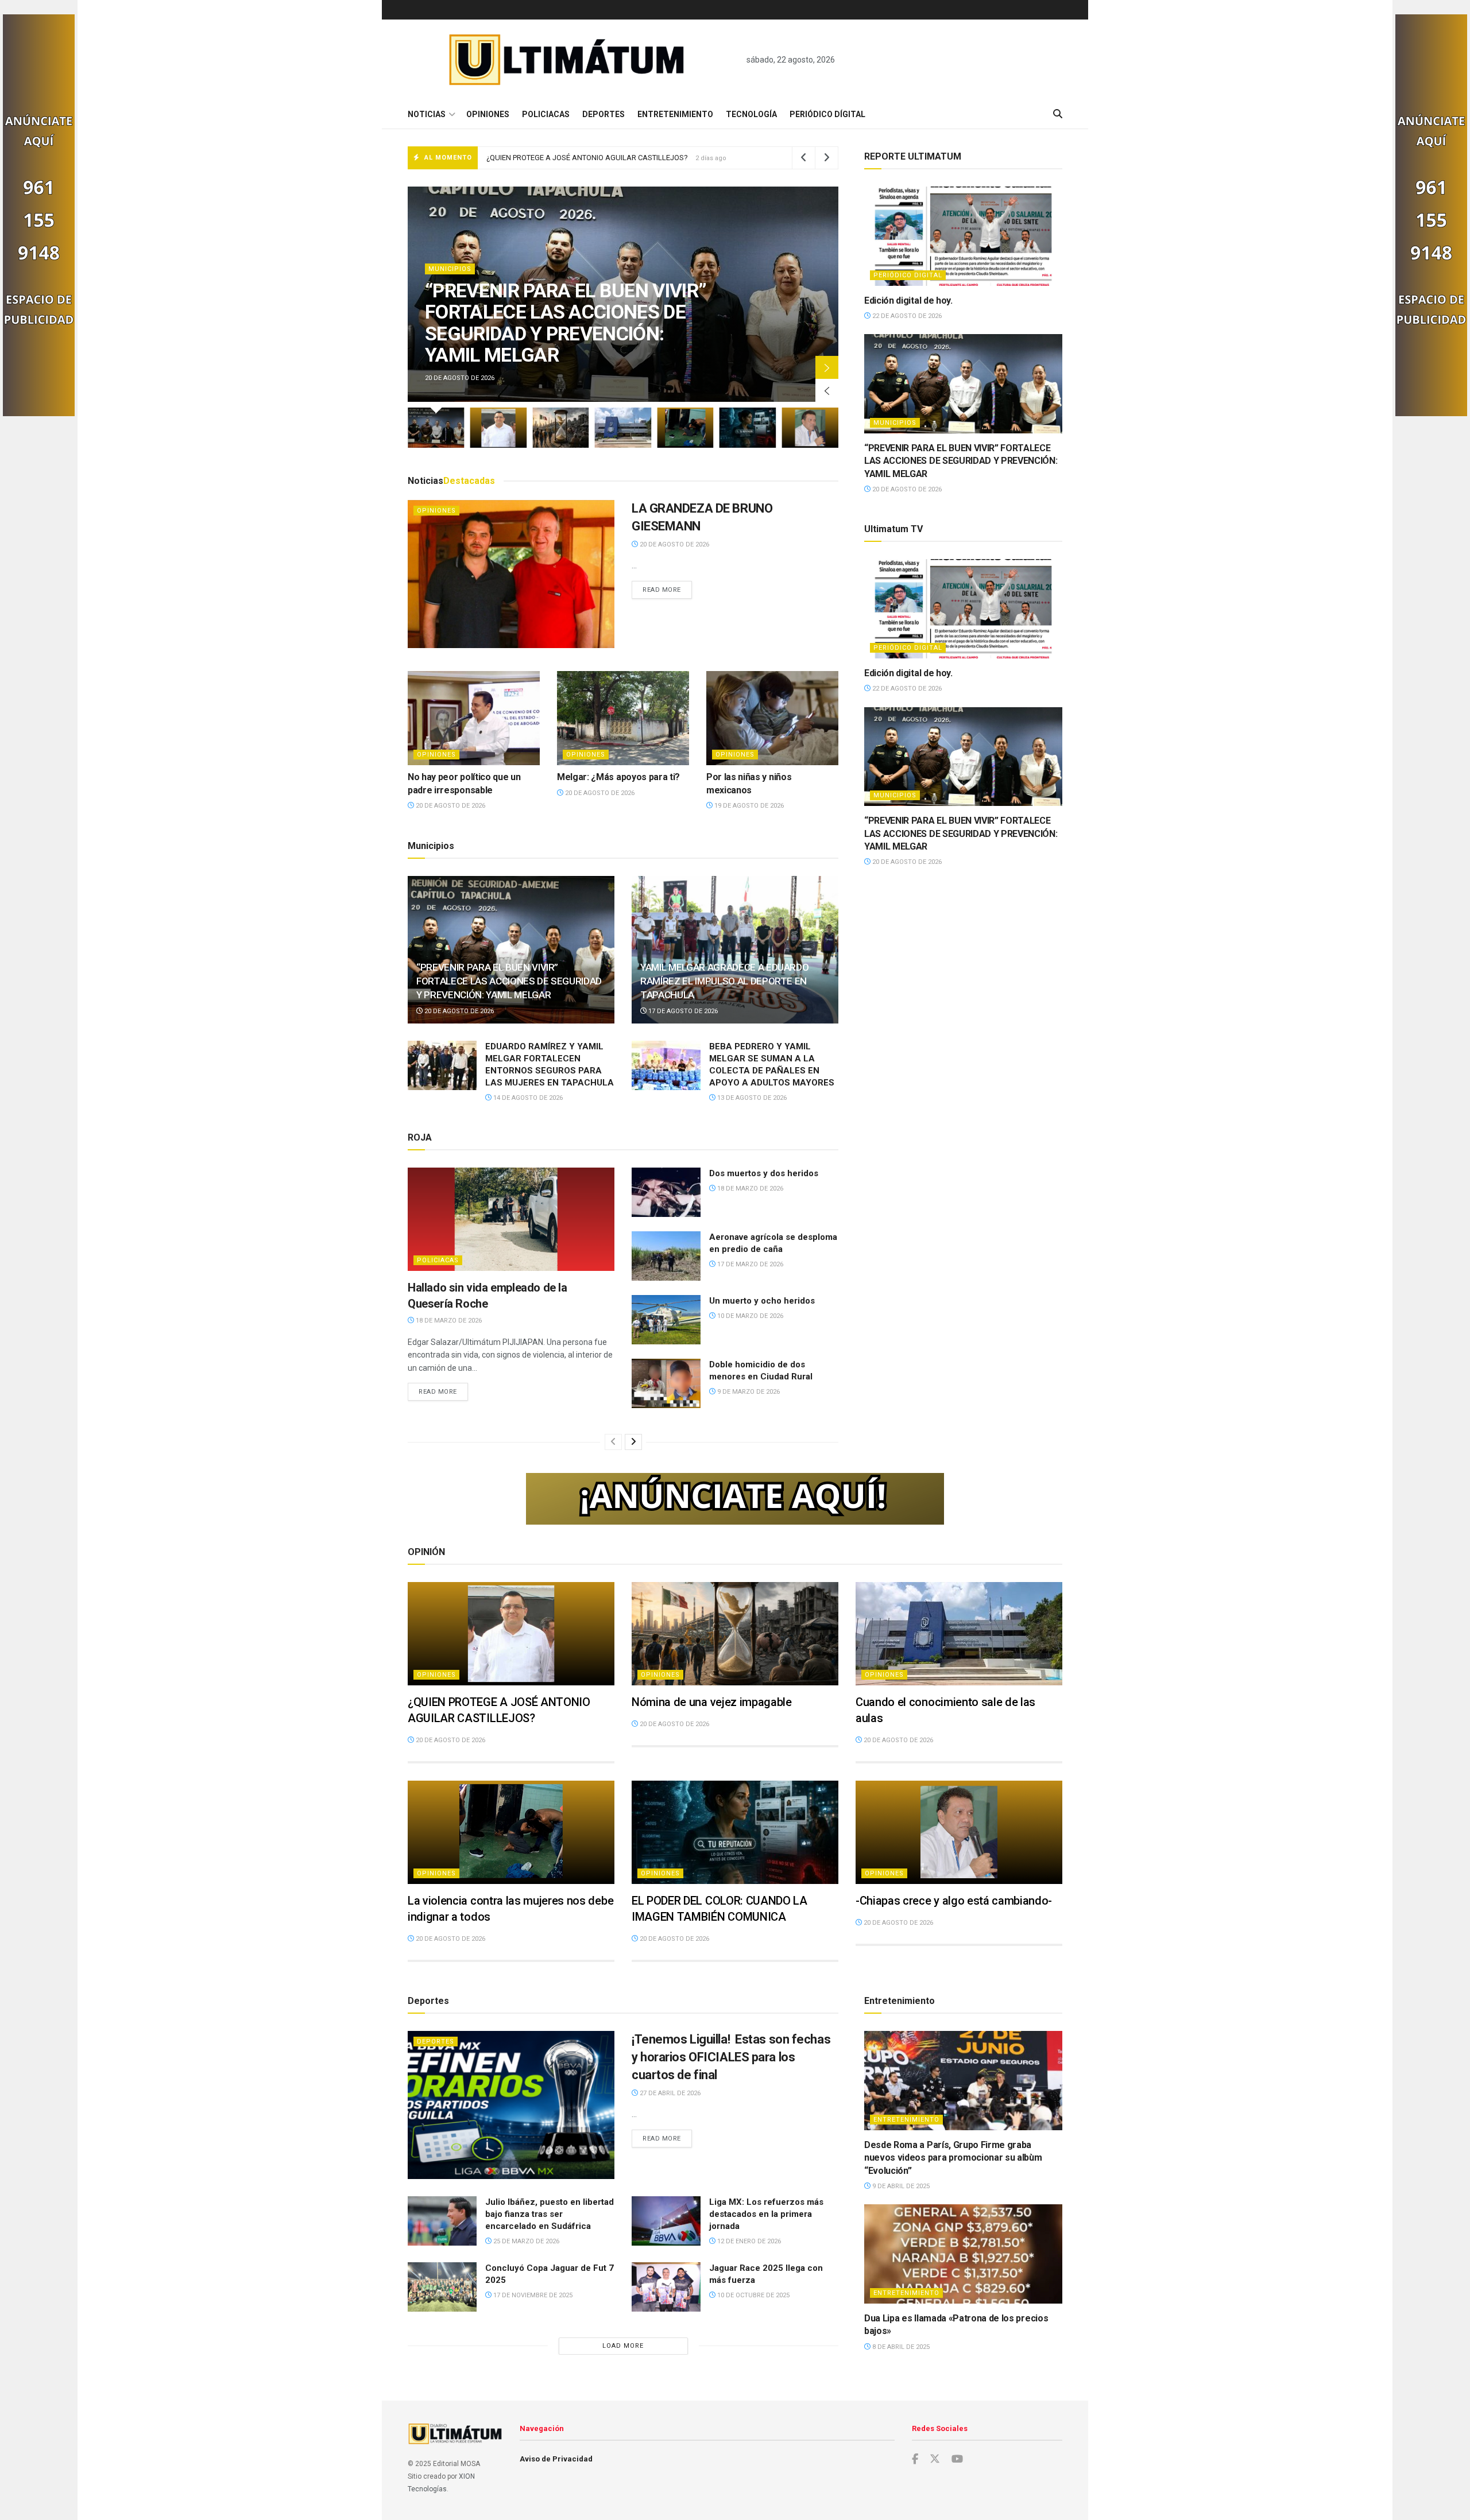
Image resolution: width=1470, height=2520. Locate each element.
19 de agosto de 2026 (748, 806)
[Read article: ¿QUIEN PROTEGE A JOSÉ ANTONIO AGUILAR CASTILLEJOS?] (511, 1634)
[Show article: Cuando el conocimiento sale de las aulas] (623, 428)
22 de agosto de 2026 (906, 316)
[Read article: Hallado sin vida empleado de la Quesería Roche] (511, 1219)
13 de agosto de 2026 (751, 1098)
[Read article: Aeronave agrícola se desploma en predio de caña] (666, 1256)
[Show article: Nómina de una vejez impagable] (561, 428)
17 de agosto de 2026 (682, 1011)
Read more (667, 590)
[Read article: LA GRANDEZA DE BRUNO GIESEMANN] (511, 574)
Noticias (427, 114)
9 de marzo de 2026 (748, 1392)
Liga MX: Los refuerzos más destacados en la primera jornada (766, 2214)
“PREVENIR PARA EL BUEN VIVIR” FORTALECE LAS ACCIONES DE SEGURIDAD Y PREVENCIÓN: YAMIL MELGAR (509, 981)
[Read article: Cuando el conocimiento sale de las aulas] (959, 1634)
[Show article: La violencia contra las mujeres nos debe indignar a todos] (685, 428)
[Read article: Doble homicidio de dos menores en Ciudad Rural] (666, 1383)
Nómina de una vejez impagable (539, 158)
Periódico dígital (827, 114)
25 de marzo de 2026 (525, 2241)
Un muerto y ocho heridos (762, 1301)
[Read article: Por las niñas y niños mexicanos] (772, 718)
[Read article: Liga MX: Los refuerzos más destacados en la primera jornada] (666, 2221)
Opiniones (488, 114)
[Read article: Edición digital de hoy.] (963, 236)
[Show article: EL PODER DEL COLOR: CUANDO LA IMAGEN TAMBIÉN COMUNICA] (748, 428)
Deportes (604, 114)
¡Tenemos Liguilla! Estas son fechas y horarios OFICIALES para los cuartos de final (731, 2057)
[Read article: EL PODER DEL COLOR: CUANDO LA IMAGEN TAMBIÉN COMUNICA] (735, 1832)
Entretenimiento (675, 114)
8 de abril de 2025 (900, 2347)
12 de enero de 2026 (748, 2241)
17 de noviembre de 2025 (532, 2295)
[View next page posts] (633, 1442)
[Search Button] (1058, 114)
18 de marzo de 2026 (448, 1321)
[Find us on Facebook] (915, 2459)
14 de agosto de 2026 (527, 1098)
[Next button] (827, 367)
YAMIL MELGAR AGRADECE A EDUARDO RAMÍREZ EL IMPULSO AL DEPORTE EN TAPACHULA (724, 981)
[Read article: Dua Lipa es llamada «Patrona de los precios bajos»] (963, 2254)
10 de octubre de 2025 (753, 2295)
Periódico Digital (908, 275)
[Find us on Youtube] (957, 2459)
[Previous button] (827, 390)
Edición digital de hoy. (908, 301)
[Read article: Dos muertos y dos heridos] (666, 1192)
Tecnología (751, 114)
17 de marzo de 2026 (749, 1264)
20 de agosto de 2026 (674, 544)
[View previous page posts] (613, 1442)
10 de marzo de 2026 (749, 1316)
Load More (623, 2346)
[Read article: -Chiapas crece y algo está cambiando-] (959, 1832)
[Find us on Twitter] (935, 2459)
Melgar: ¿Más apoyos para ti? (618, 777)
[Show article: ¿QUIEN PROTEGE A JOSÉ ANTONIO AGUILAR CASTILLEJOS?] (499, 428)
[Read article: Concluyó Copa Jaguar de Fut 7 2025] (442, 2287)
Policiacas (546, 114)
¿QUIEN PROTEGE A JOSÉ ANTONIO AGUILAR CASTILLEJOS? (533, 333)
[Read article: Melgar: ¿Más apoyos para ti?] (623, 718)
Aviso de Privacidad (556, 2459)
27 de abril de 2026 (669, 2093)
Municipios (895, 423)
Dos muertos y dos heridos (764, 1173)
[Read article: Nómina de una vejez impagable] (735, 1634)
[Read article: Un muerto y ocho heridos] (666, 1320)
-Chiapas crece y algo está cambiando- (954, 1901)
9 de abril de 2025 (900, 2186)
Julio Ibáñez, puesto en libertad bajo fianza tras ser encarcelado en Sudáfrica (550, 2214)
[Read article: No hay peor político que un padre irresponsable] (474, 718)
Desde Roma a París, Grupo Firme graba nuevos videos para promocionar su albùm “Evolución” (953, 2158)
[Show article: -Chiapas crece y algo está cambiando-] (810, 428)
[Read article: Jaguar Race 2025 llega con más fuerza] (666, 2287)
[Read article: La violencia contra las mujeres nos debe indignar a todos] (511, 1832)
